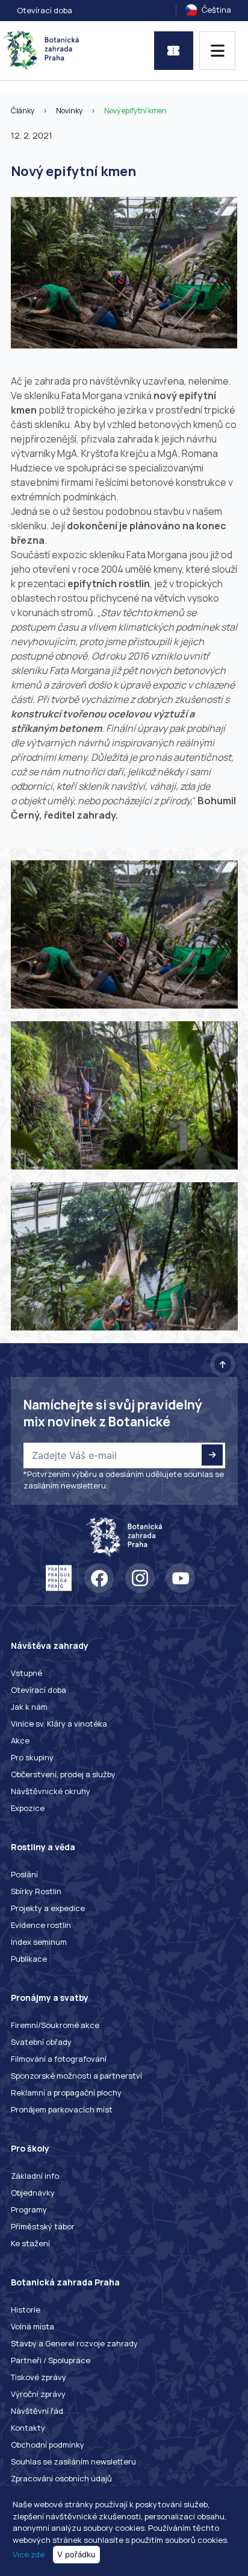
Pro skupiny (32, 1757)
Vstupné (26, 1673)
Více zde (29, 2554)
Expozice (28, 1808)
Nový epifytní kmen (135, 111)
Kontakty (28, 2428)
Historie (26, 2310)
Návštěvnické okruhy (51, 1791)
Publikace (29, 1959)
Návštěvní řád (37, 2411)
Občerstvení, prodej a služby (63, 1774)
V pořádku (76, 2554)
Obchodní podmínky (48, 2445)
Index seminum (39, 1942)
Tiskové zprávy (39, 2377)
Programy (29, 2209)
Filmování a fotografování (59, 2059)
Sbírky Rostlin (36, 1891)
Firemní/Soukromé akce (55, 2025)
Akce (20, 1740)
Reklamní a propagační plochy (66, 2093)
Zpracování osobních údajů (61, 2478)
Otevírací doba (45, 10)
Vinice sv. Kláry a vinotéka (59, 1724)
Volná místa (33, 2326)
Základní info (35, 2176)
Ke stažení (30, 2243)
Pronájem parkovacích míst (62, 2109)
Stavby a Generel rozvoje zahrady (74, 2343)
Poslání (24, 1874)
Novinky (69, 111)
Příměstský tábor (43, 2226)
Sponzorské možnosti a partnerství (76, 2076)
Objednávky (33, 2193)
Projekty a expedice (48, 1908)
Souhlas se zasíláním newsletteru (73, 2461)
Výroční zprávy (38, 2394)
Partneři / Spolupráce (51, 2360)
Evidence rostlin (41, 1925)
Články (23, 111)
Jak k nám (29, 1707)
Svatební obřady (41, 2042)
